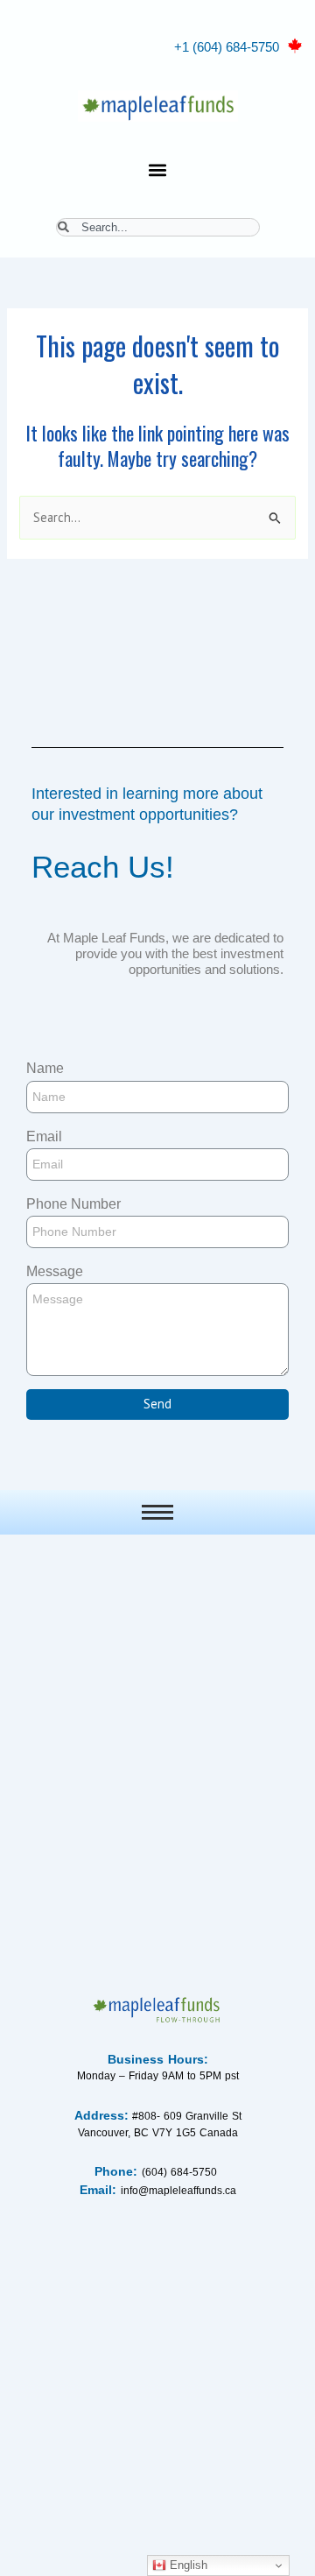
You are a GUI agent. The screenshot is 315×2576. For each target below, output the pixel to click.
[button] (158, 169)
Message (55, 1271)
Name (45, 1068)
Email (44, 1136)
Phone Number (73, 1204)
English (187, 2565)
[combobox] (158, 227)
